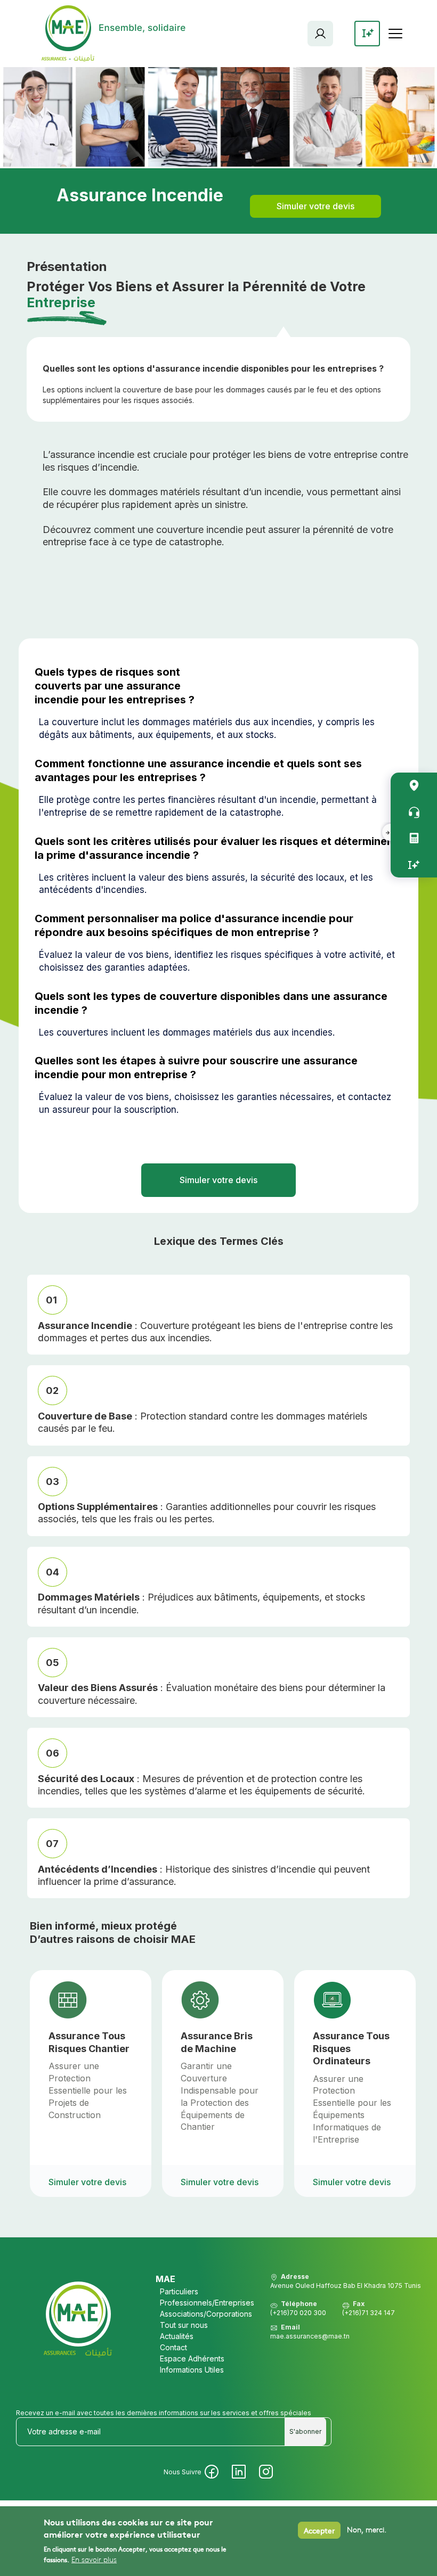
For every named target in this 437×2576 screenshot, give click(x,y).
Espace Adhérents (320, 34)
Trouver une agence (414, 786)
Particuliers (179, 2291)
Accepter (319, 2530)
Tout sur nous (184, 2325)
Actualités (177, 2336)
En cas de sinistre (414, 812)
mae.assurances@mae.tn (310, 2336)
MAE (165, 2279)
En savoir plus (94, 2560)
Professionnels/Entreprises (207, 2303)
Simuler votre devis (315, 206)
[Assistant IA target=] (367, 34)
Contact (173, 2347)
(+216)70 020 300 (298, 2313)
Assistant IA (414, 864)
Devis (414, 838)
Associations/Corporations (206, 2314)
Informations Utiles (192, 2370)
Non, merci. (367, 2530)
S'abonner (305, 2431)
